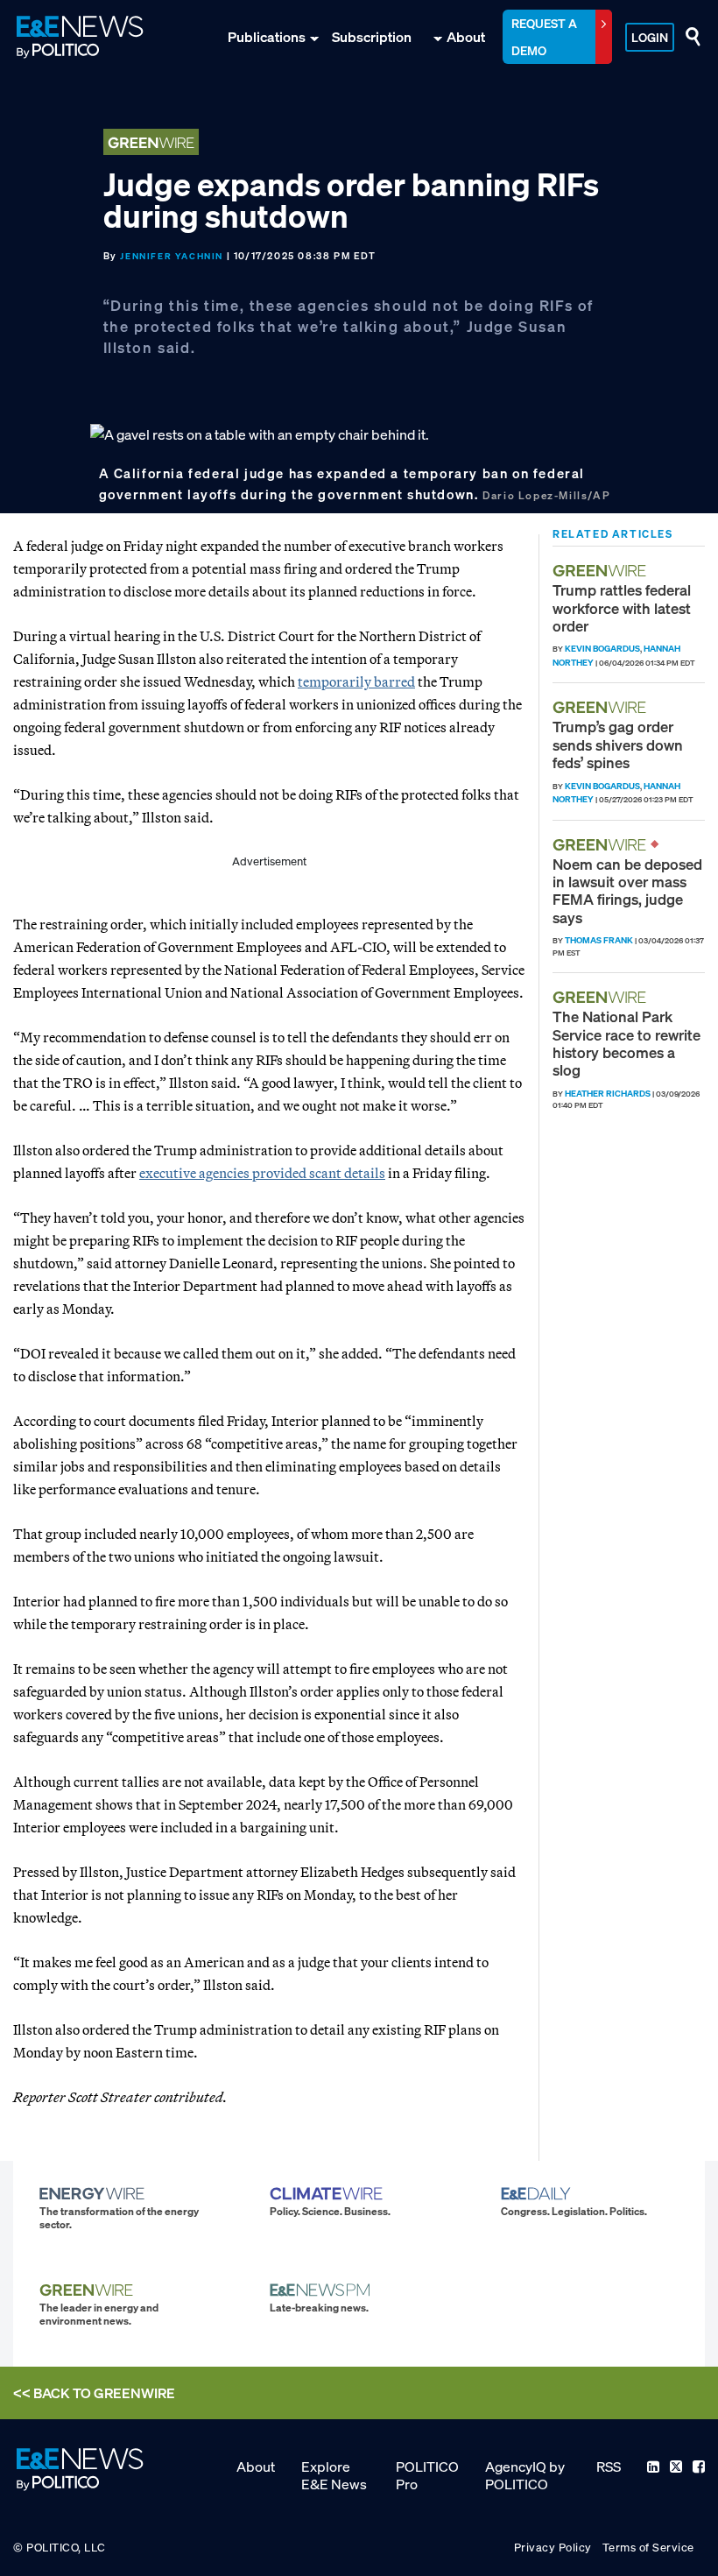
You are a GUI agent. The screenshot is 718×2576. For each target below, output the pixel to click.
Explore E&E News (334, 2475)
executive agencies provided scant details (262, 1173)
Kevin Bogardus (602, 649)
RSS (609, 2467)
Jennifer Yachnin (172, 256)
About (466, 37)
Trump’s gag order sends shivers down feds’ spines (618, 745)
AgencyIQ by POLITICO (525, 2475)
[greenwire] (602, 571)
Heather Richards (608, 1094)
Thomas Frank (599, 940)
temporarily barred (356, 681)
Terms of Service (648, 2548)
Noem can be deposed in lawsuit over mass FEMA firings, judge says (627, 891)
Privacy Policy (553, 2548)
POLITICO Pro (427, 2475)
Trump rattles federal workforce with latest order (622, 608)
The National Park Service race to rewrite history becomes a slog (626, 1043)
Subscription (372, 37)
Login (650, 37)
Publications (267, 37)
